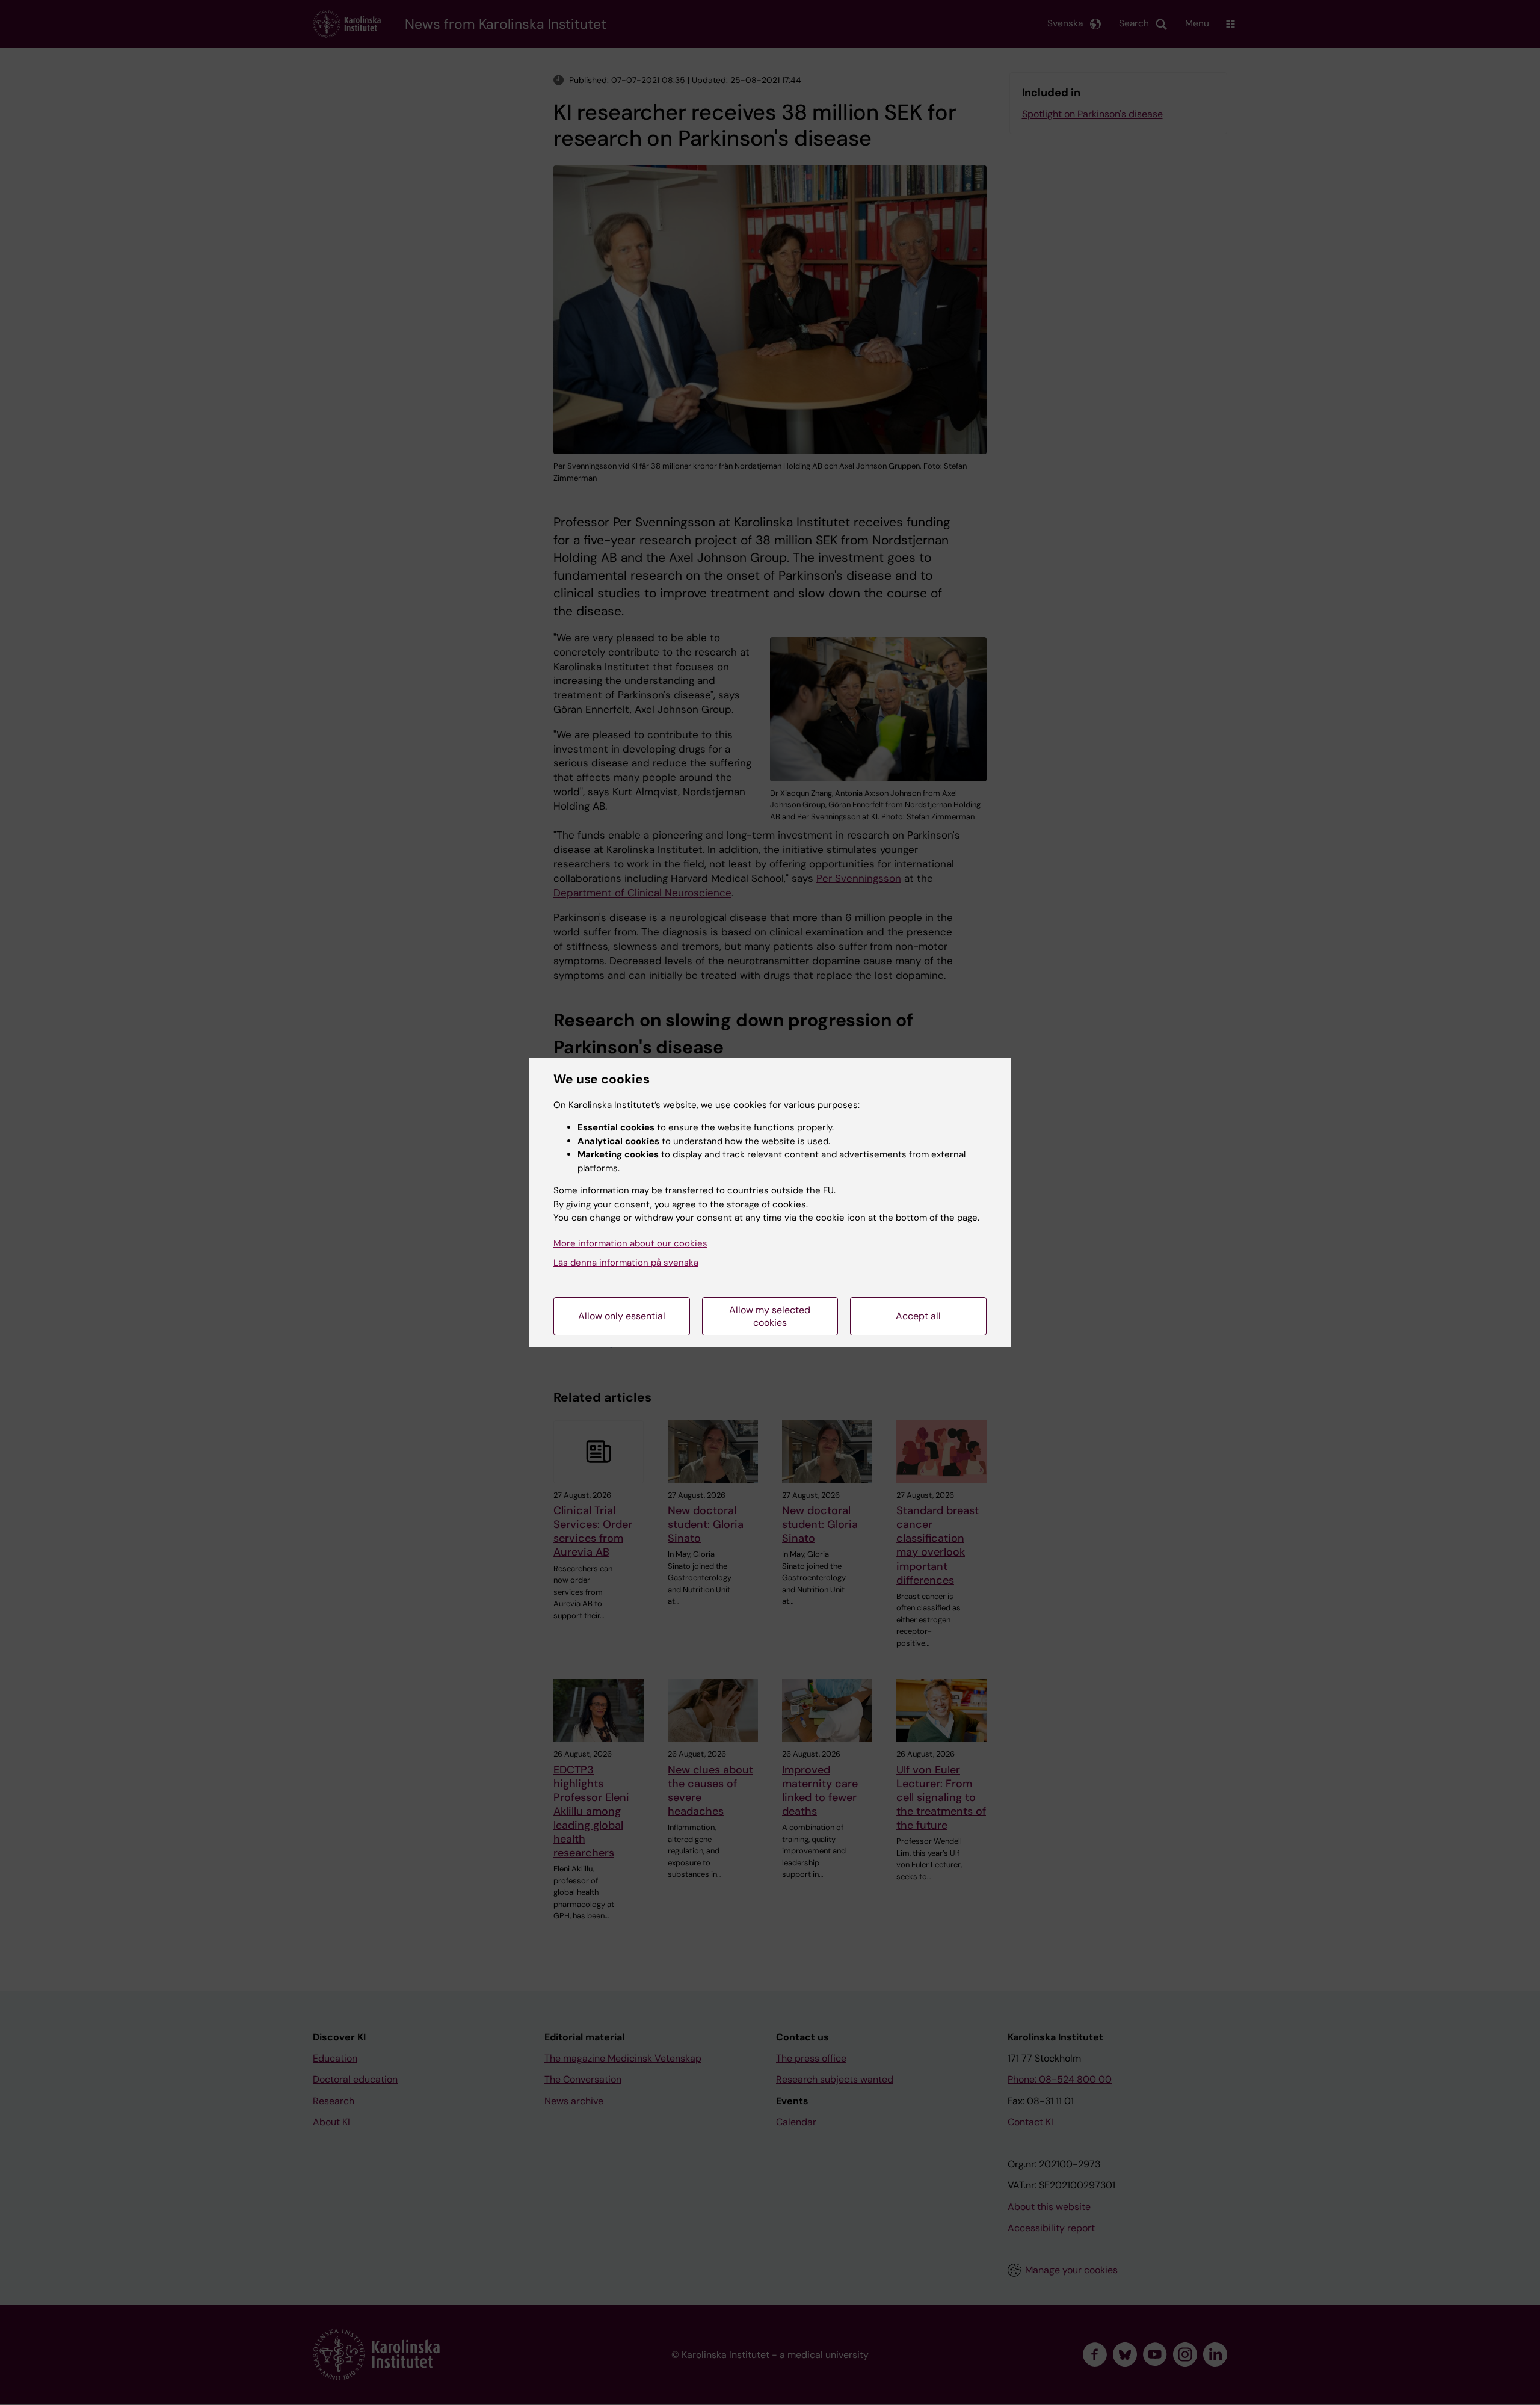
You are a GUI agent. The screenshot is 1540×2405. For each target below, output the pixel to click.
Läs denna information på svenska (626, 1263)
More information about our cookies (630, 1243)
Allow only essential (622, 1316)
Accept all (918, 1316)
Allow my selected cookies (770, 1316)
